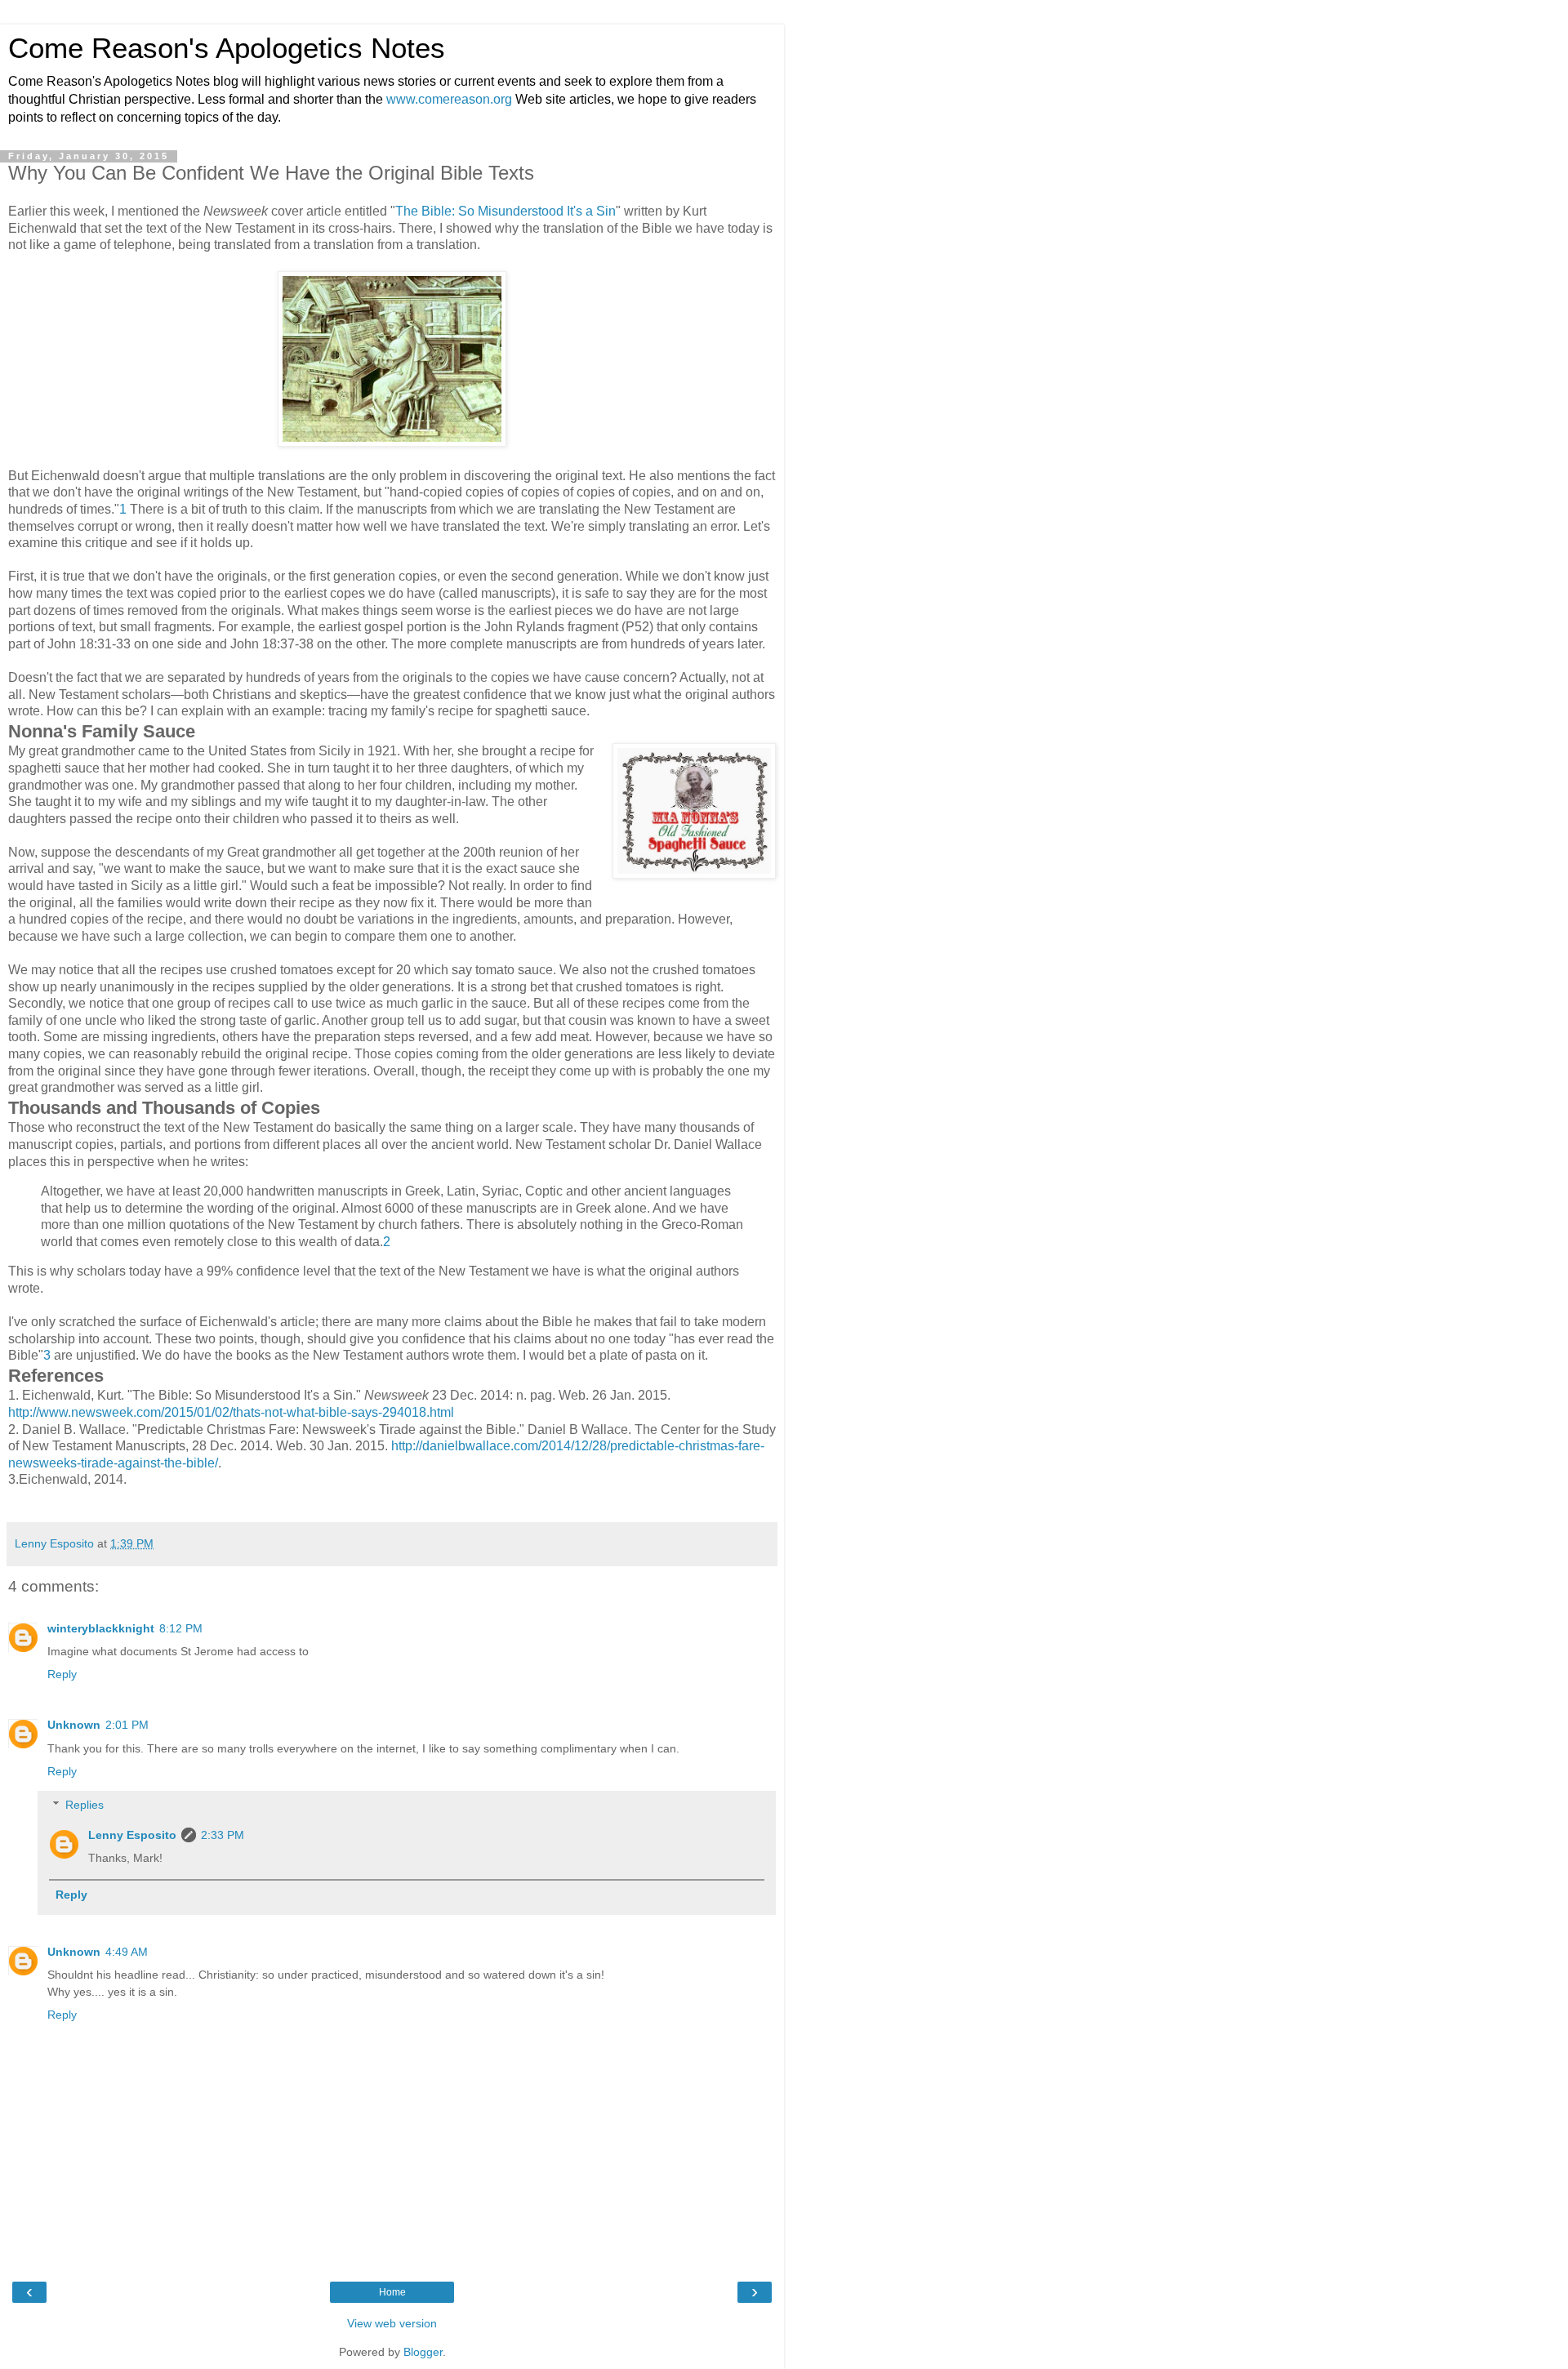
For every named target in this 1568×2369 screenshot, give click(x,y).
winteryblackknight (101, 1628)
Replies (85, 1805)
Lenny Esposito (132, 1835)
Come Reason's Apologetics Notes (227, 48)
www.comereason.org (449, 99)
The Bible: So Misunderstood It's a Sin (506, 211)
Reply (62, 1674)
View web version (392, 2323)
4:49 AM (127, 1952)
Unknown (74, 1725)
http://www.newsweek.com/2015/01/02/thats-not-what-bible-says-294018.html (231, 1412)
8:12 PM (181, 1628)
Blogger (423, 2352)
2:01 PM (127, 1725)
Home (392, 2292)
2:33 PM (223, 1835)
